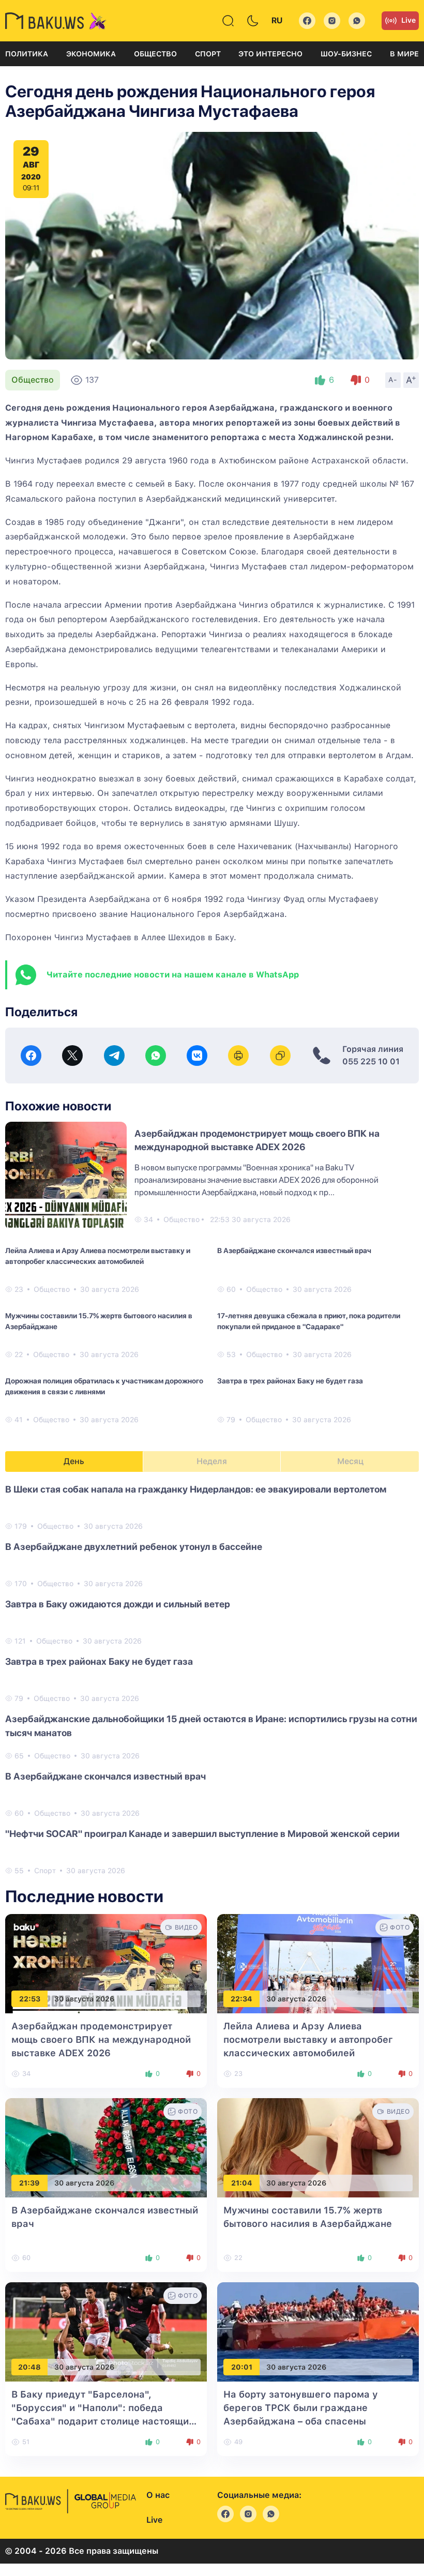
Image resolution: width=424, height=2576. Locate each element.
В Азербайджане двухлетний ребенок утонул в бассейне (134, 1547)
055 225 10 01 (371, 1061)
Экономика (91, 54)
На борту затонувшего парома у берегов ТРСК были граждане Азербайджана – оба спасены (301, 2408)
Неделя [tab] (212, 1461)
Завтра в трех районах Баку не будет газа (290, 1381)
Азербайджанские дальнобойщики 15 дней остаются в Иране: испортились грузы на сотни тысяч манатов (211, 1726)
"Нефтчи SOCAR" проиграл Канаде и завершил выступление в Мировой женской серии (202, 1834)
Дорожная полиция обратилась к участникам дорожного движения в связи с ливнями (104, 1386)
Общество (155, 54)
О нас (158, 2495)
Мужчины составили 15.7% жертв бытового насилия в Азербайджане (99, 1321)
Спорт (208, 54)
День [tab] (74, 1461)
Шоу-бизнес (346, 54)
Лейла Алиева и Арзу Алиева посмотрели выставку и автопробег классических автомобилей (98, 1256)
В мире (404, 54)
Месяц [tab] (350, 1461)
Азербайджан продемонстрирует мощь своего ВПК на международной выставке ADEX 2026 (101, 2039)
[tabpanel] (212, 1679)
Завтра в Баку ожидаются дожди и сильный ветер (118, 1604)
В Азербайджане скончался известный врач (294, 1251)
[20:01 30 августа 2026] (318, 2332)
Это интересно (270, 54)
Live (408, 20)
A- (393, 380)
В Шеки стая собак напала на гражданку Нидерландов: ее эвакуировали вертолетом (196, 1489)
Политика (27, 54)
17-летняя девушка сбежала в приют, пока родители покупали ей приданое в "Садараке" (309, 1321)
